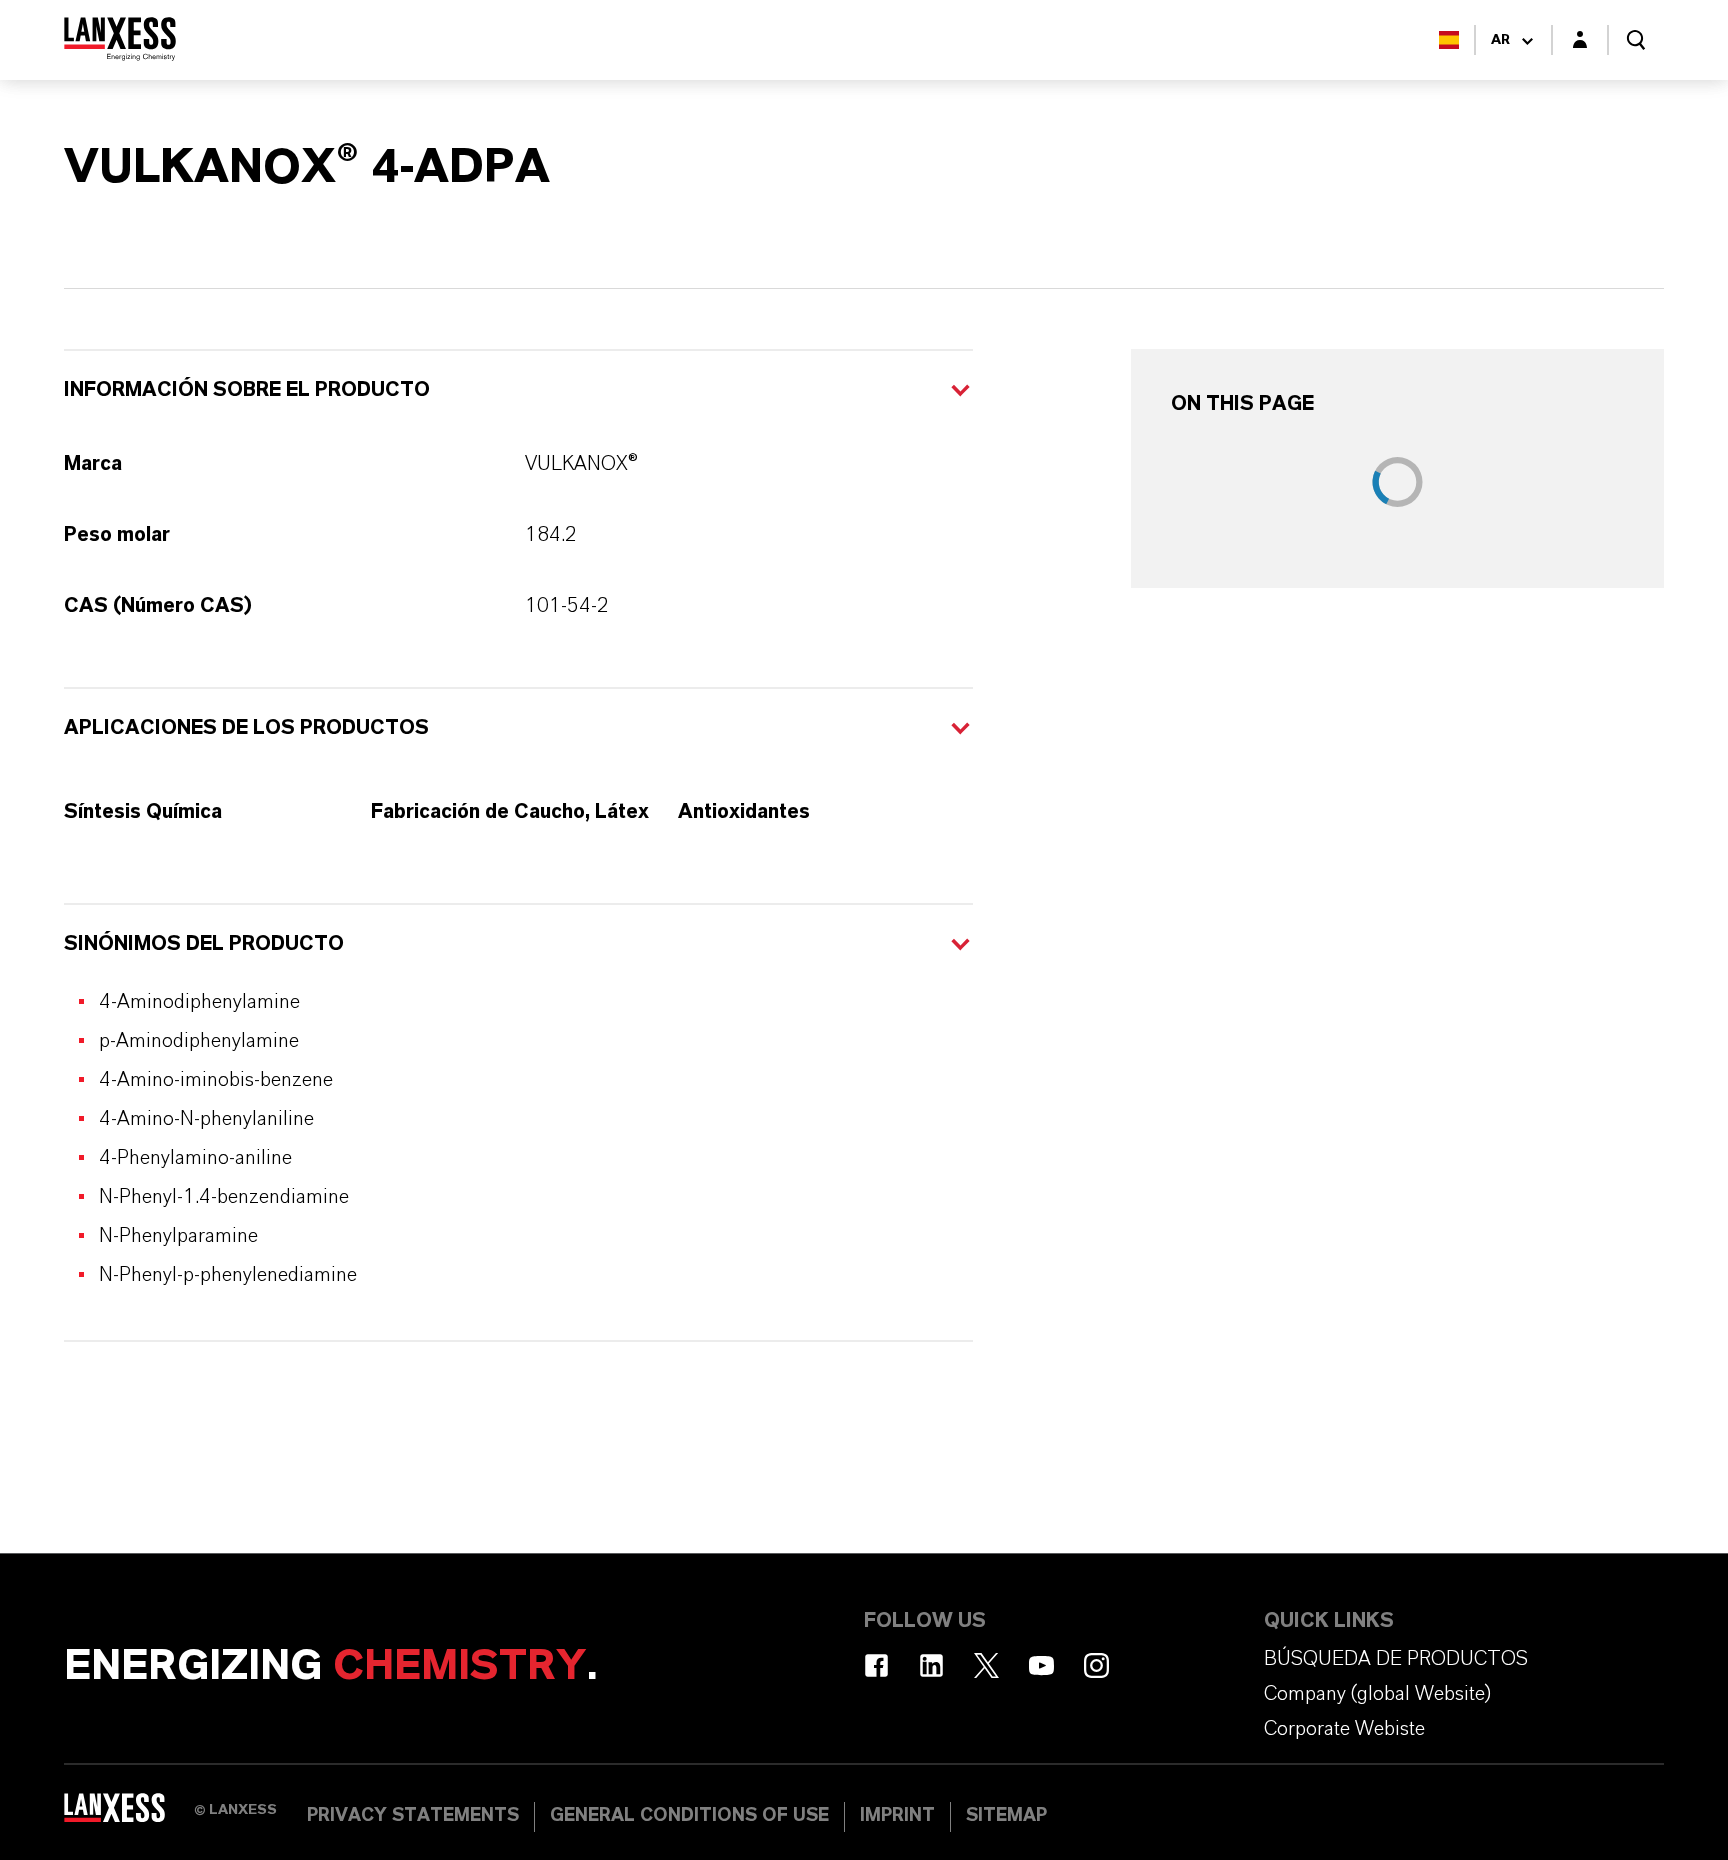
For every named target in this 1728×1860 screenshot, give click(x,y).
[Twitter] (986, 1665)
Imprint (897, 1816)
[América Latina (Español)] (1449, 40)
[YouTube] (1041, 1665)
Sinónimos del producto (204, 944)
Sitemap (1006, 1816)
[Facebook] (876, 1665)
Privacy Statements (413, 1816)
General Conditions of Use (689, 1816)
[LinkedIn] (931, 1665)
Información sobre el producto (247, 390)
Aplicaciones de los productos (246, 728)
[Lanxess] (129, 1815)
